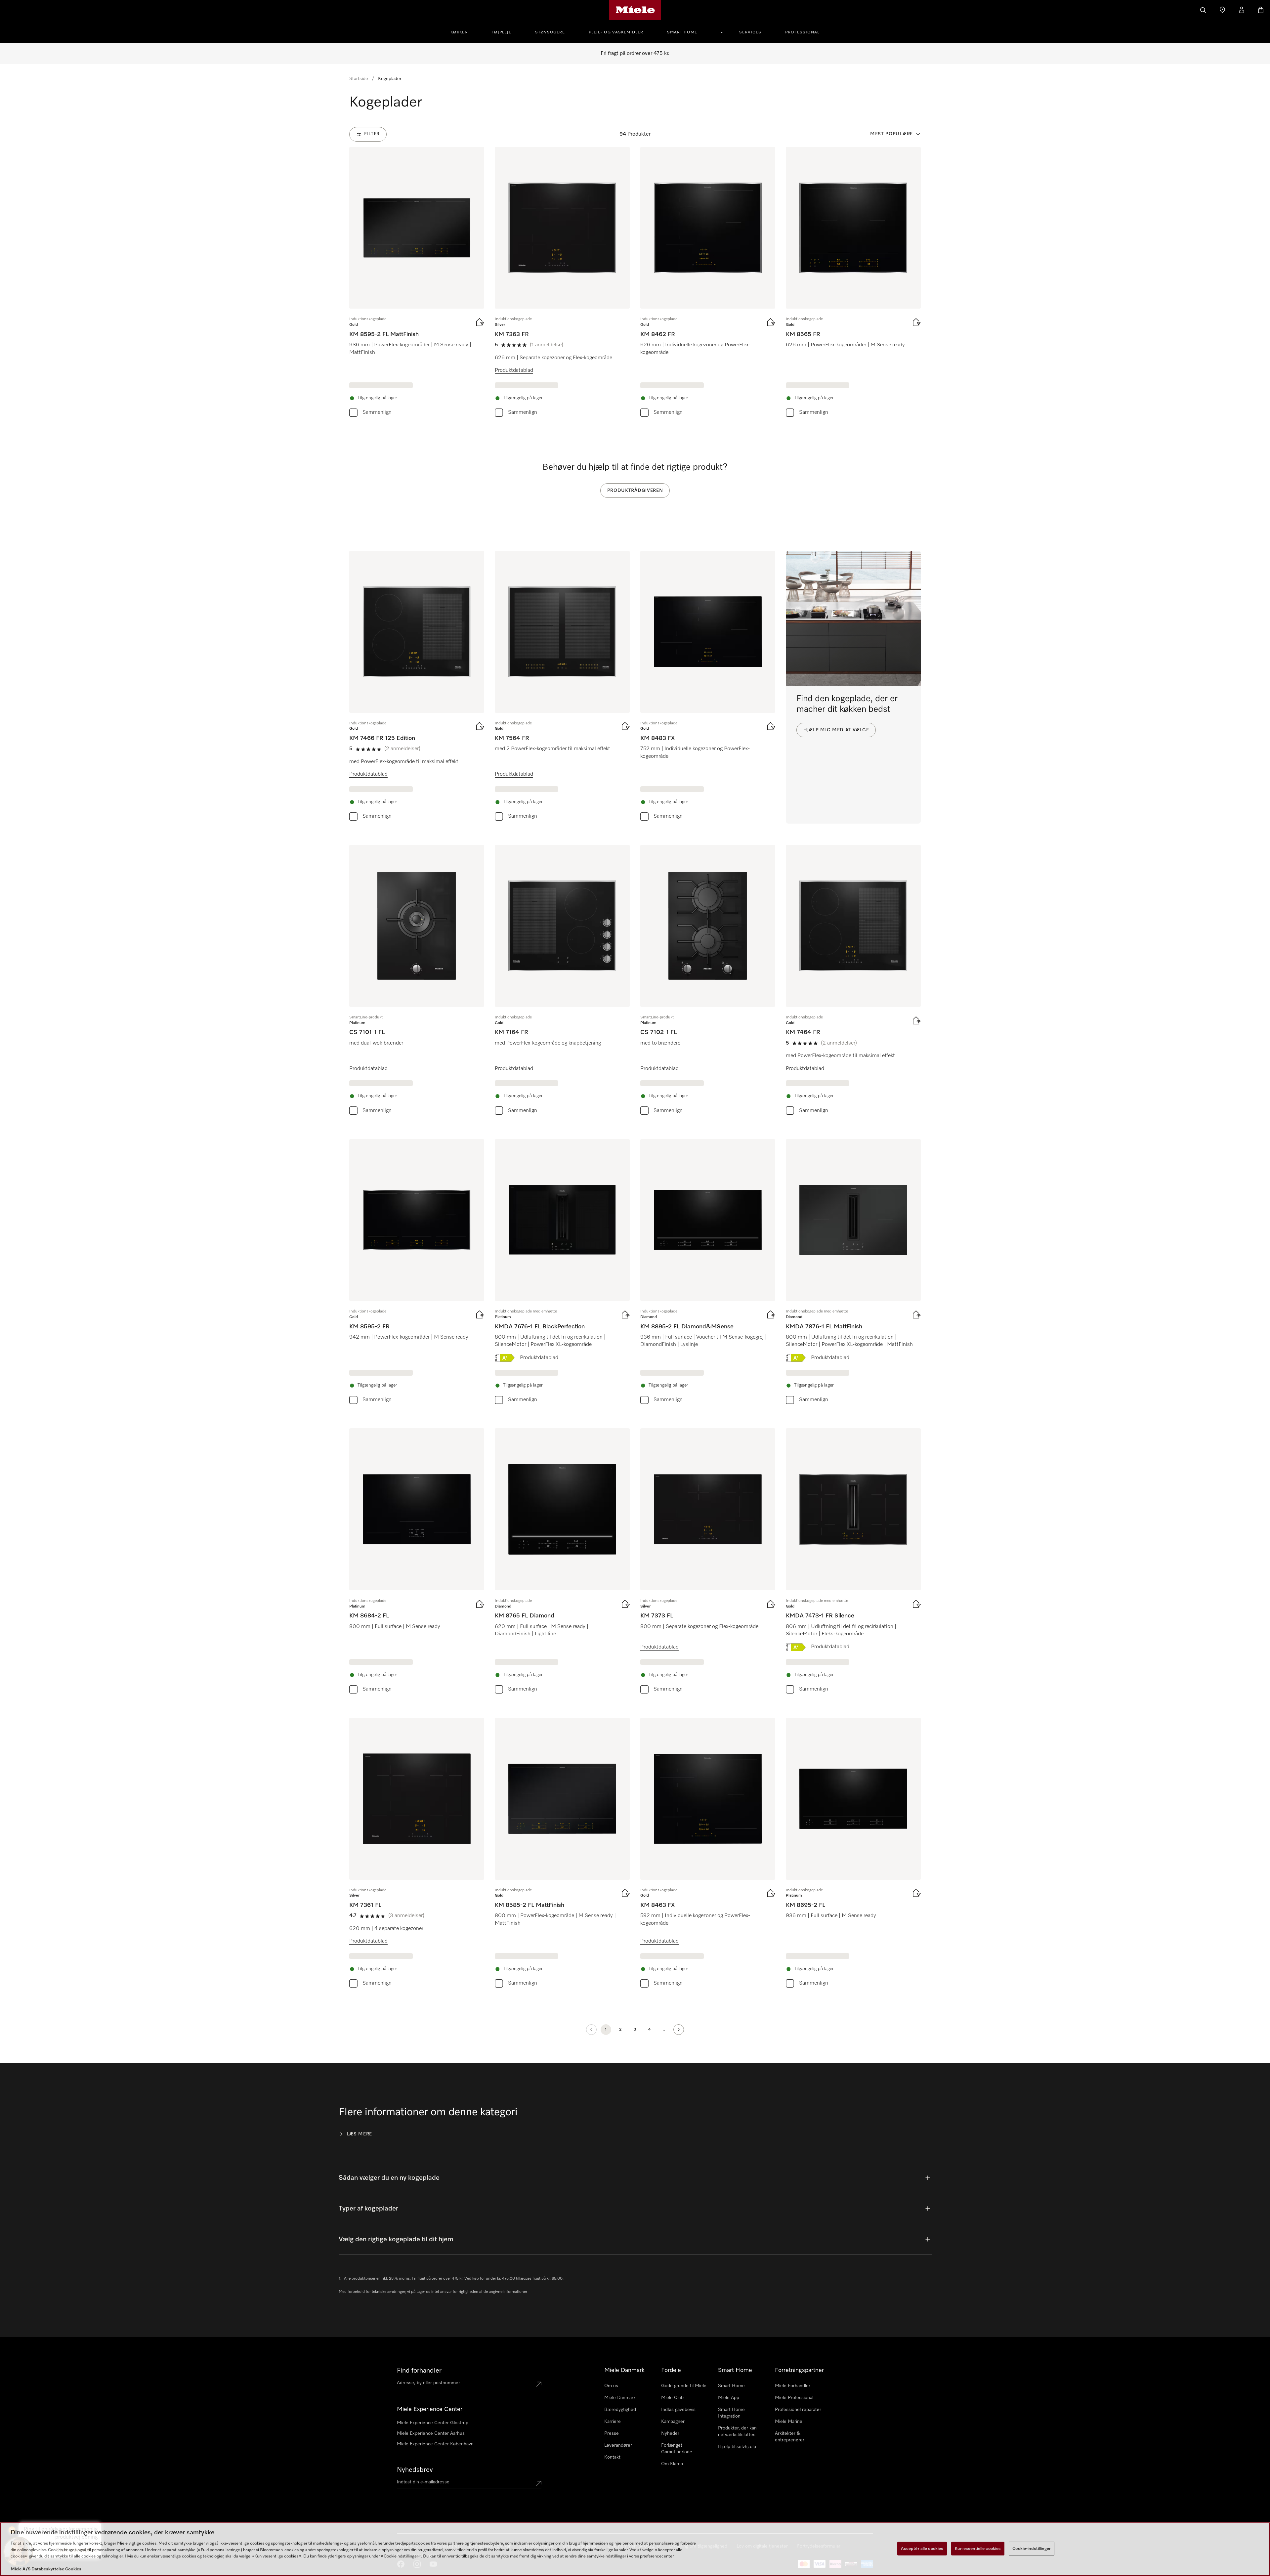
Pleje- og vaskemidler (616, 32)
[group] (417, 283)
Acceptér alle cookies (922, 2548)
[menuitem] (463, 31)
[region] (635, 2549)
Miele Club (672, 2398)
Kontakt (612, 2457)
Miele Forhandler (793, 2386)
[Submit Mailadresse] (539, 2483)
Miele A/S (21, 2569)
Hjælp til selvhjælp (737, 2447)
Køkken (459, 32)
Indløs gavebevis (678, 2410)
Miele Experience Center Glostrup (433, 2423)
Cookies (73, 2569)
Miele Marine (789, 2422)
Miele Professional (794, 2398)
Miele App (729, 2398)
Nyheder (670, 2433)
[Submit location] (539, 2384)
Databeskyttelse (48, 2569)
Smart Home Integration (731, 2413)
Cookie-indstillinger (1032, 2548)
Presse (612, 2433)
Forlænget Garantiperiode (677, 2449)
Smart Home (682, 32)
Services (750, 32)
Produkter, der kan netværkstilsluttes (737, 2431)
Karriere (613, 2422)
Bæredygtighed (620, 2410)
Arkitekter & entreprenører (790, 2437)
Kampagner (673, 2422)
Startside (359, 79)
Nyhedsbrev (415, 2470)
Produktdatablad (514, 370)
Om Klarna (672, 2464)
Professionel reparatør (798, 2410)
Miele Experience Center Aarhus (431, 2433)
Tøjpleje (502, 32)
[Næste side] (679, 2030)
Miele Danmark (620, 2398)
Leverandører (618, 2445)
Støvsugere (550, 32)
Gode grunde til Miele (684, 2386)
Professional (802, 32)
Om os (611, 2386)
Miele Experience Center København (435, 2444)
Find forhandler (419, 2371)
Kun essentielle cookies (978, 2548)
